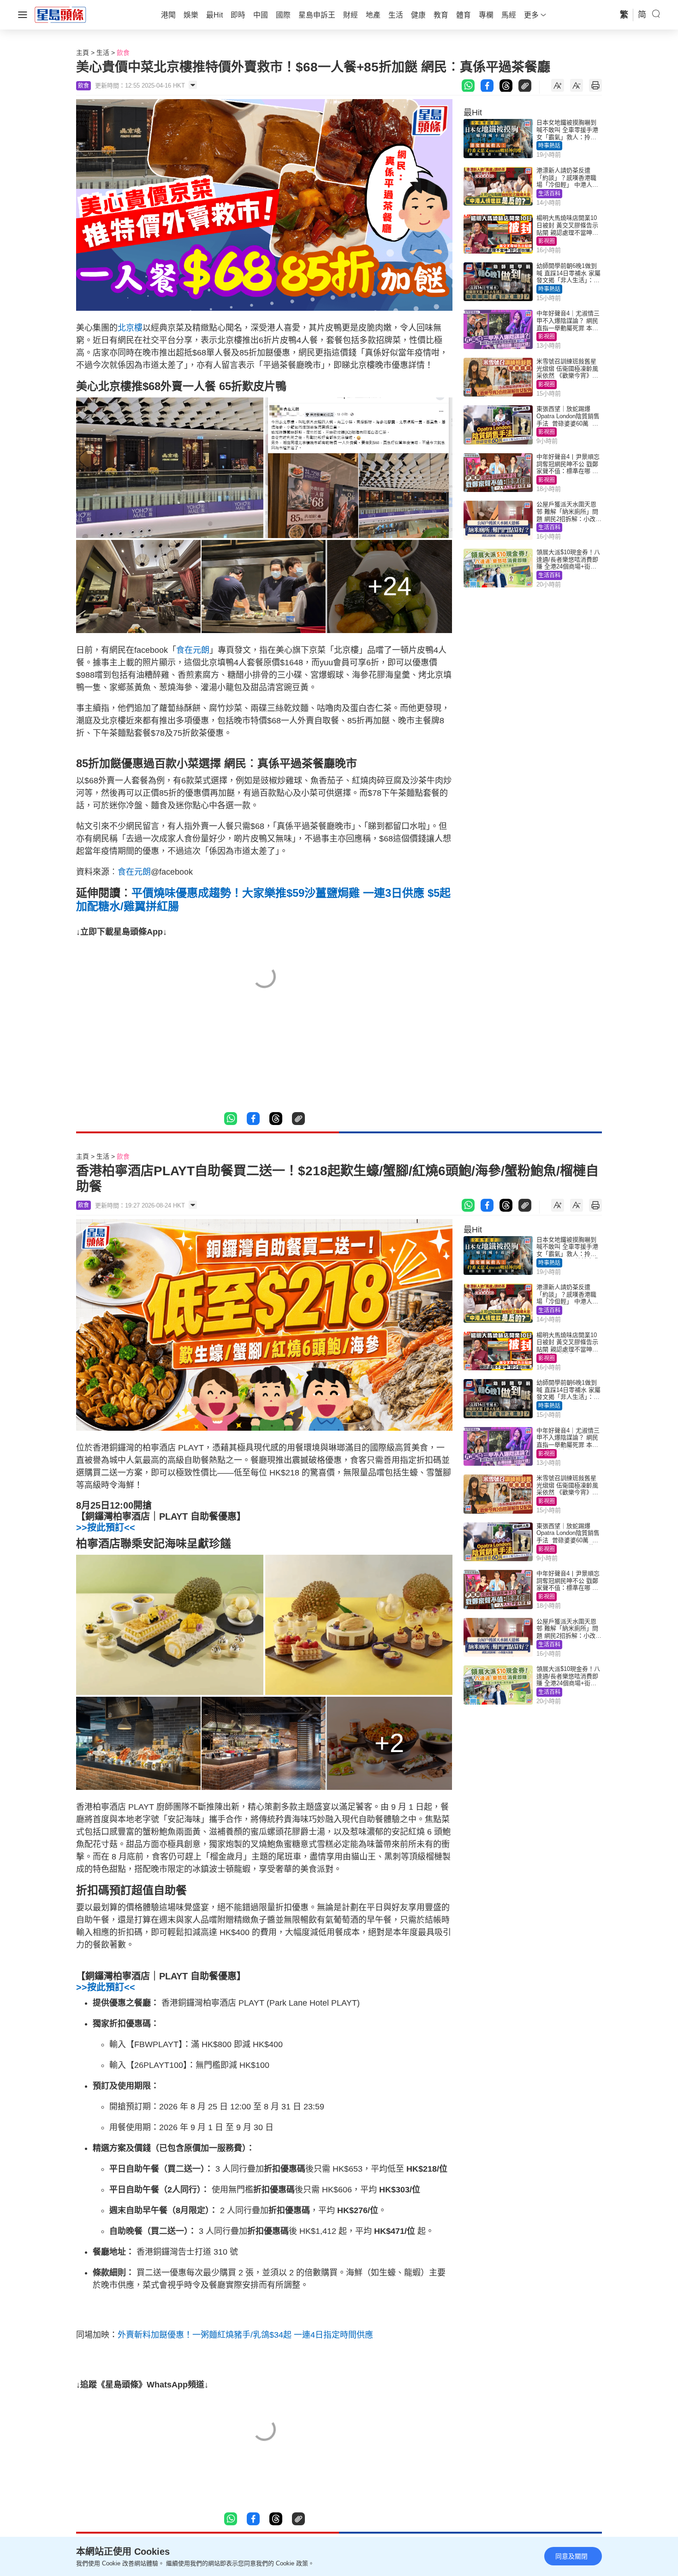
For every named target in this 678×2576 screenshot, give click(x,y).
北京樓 (130, 328)
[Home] (60, 14)
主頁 (83, 53)
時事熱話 (549, 146)
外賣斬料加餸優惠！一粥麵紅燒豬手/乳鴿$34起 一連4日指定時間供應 (245, 2335)
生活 (103, 53)
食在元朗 (193, 650)
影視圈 (547, 241)
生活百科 (549, 194)
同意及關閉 (571, 2556)
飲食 (123, 53)
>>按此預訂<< (106, 1528)
